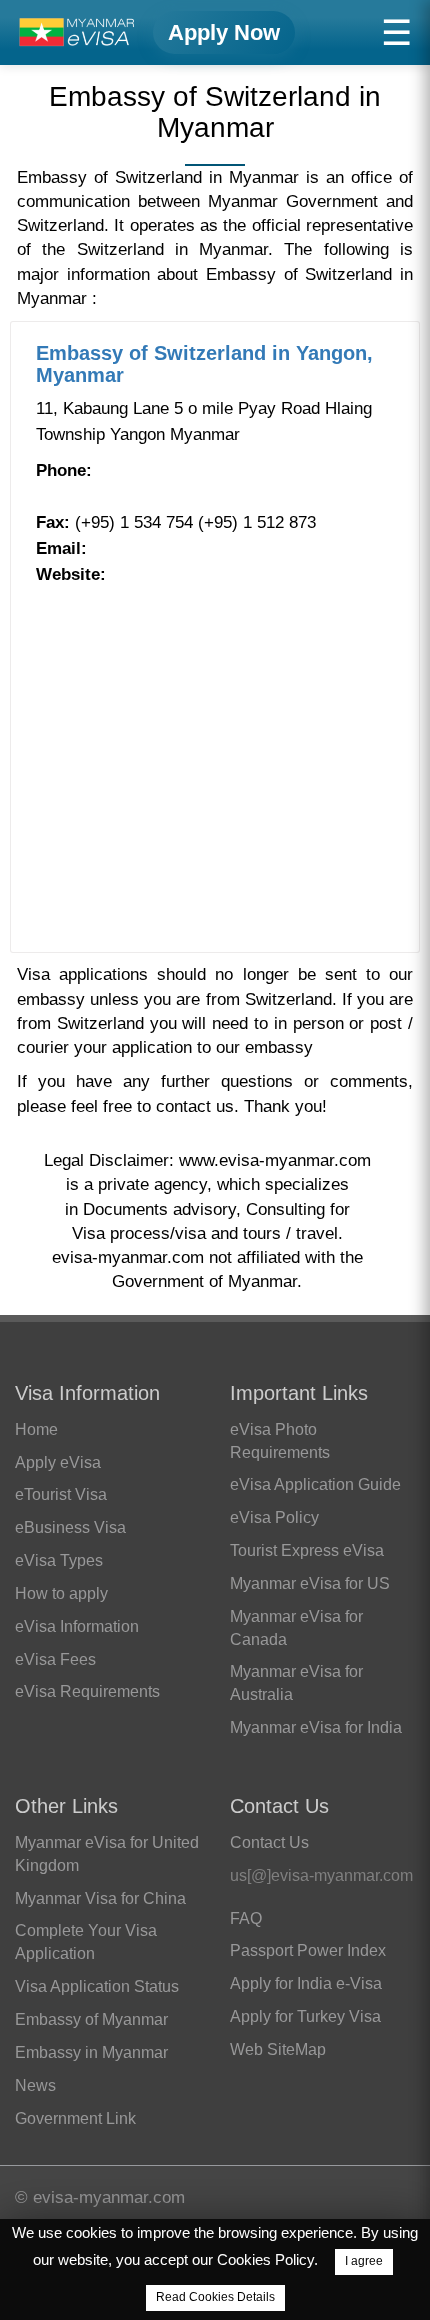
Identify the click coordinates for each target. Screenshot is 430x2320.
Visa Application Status (97, 1986)
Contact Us (269, 1842)
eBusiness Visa (70, 1527)
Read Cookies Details (215, 2297)
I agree (364, 2261)
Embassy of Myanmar (91, 2019)
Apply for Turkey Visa (305, 2016)
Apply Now (224, 32)
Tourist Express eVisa (307, 1550)
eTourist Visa (61, 1494)
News (35, 2085)
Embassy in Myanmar (91, 2052)
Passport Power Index (308, 1950)
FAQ (246, 1918)
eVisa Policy (274, 1517)
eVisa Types (59, 1560)
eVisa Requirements (87, 1691)
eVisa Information (77, 1626)
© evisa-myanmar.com (100, 2197)
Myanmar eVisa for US (310, 1583)
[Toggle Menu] (396, 32)
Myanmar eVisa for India (316, 1727)
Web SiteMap (278, 2049)
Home (36, 1429)
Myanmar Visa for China (100, 1898)
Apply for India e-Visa (306, 1983)
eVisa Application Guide (315, 1484)
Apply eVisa (58, 1462)
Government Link (75, 2118)
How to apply (61, 1593)
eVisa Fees (55, 1659)
